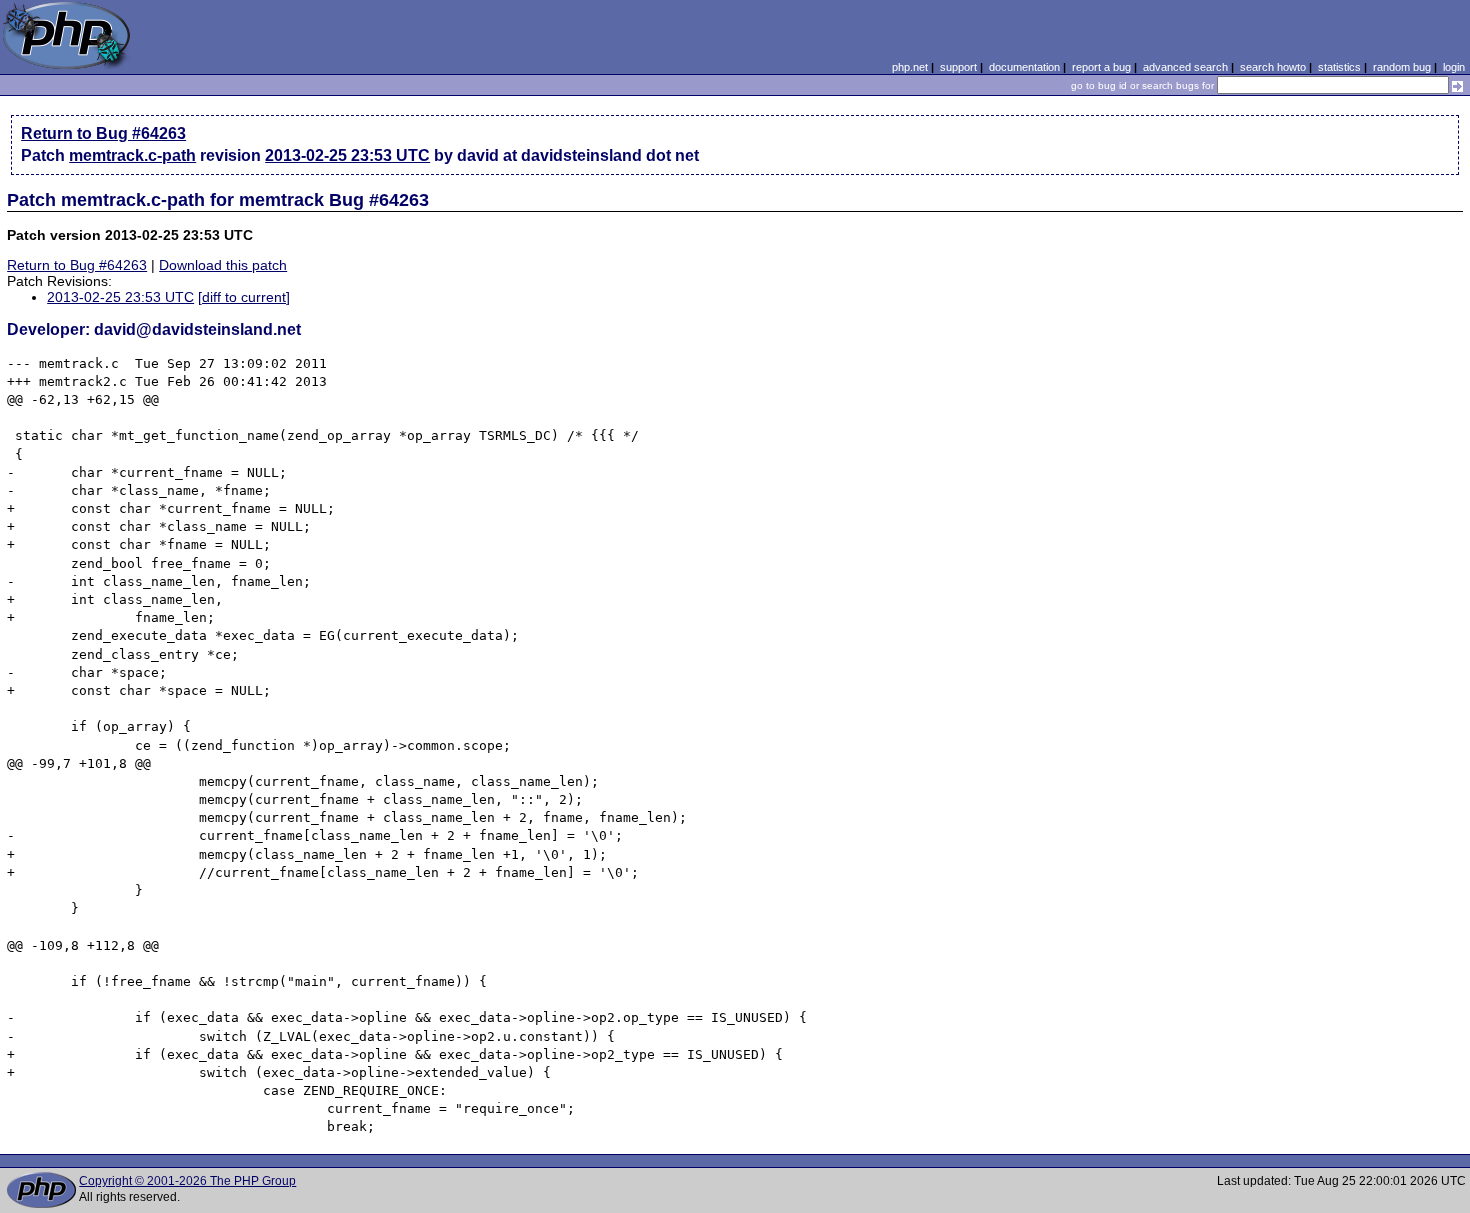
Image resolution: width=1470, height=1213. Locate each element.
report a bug (1101, 67)
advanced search (1185, 67)
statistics (1339, 67)
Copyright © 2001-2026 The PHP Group (187, 1181)
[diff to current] (244, 297)
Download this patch (223, 265)
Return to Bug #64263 (103, 133)
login (1454, 67)
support (958, 67)
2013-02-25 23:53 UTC (347, 155)
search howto (1273, 67)
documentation (1024, 67)
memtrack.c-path (132, 155)
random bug (1402, 67)
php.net (910, 67)
